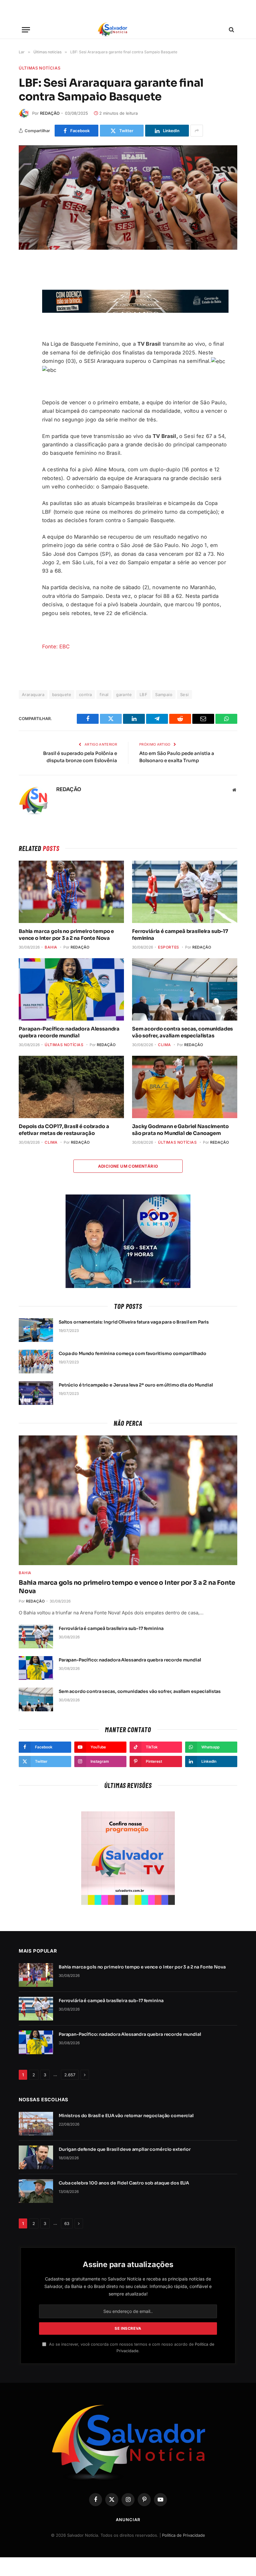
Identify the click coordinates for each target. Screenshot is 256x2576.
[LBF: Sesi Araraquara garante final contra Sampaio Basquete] (128, 197)
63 (67, 2223)
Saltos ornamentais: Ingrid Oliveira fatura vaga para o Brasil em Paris (134, 1322)
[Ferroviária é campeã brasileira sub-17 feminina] (185, 892)
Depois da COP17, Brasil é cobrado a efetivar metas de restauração (64, 1130)
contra (85, 694)
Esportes (169, 947)
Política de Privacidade (184, 2535)
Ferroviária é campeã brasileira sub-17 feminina (180, 935)
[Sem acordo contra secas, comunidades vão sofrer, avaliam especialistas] (185, 990)
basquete (62, 694)
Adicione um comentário (128, 1166)
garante (124, 694)
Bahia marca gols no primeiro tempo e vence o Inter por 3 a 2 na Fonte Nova (66, 935)
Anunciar (128, 2520)
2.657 (70, 2075)
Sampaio (164, 694)
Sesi (185, 694)
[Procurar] (231, 30)
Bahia (51, 947)
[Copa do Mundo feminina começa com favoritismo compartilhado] (36, 1362)
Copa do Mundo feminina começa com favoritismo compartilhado (133, 1353)
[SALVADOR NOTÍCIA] (128, 30)
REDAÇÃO (50, 113)
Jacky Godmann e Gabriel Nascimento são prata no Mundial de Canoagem (180, 1130)
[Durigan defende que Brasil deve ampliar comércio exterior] (36, 2157)
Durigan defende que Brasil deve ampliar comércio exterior (125, 2149)
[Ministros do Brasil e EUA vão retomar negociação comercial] (36, 2124)
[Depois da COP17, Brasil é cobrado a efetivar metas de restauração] (71, 1087)
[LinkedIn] (25, 342)
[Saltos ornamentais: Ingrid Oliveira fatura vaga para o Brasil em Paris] (36, 1330)
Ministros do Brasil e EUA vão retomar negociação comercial (126, 2116)
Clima (165, 1045)
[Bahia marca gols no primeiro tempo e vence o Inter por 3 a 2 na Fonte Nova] (71, 892)
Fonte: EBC (56, 646)
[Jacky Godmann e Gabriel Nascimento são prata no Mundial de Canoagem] (185, 1087)
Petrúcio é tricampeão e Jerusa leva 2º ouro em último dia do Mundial (136, 1385)
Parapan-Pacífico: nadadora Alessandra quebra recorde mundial (69, 1032)
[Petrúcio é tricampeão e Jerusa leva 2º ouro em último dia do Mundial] (36, 1393)
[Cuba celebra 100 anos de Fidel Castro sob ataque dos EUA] (36, 2191)
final (104, 694)
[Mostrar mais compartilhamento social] (197, 131)
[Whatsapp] (25, 357)
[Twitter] (25, 298)
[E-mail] (25, 327)
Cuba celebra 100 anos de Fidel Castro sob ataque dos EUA (124, 2183)
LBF (143, 694)
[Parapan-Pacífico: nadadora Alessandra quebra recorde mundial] (71, 990)
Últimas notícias (39, 68)
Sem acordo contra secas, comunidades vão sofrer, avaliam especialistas (182, 1032)
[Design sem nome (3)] (135, 311)
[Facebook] (25, 283)
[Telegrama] (25, 313)
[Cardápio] (26, 30)
